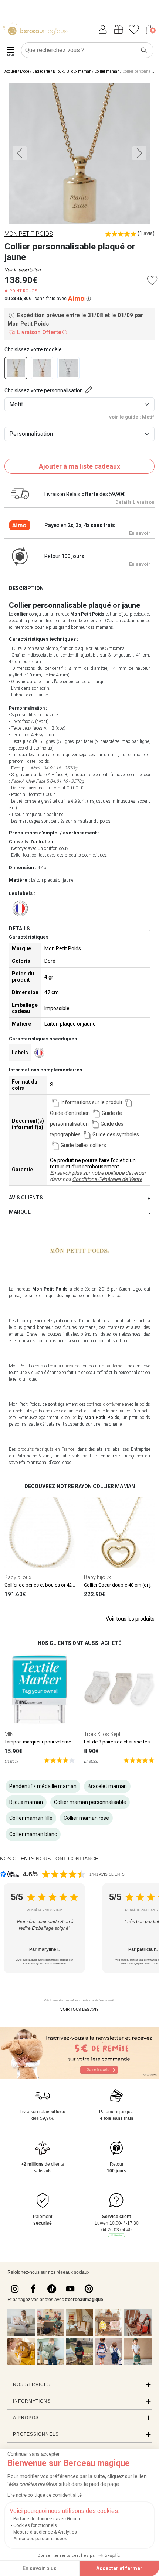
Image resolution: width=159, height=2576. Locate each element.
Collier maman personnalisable (90, 1802)
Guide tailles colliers (83, 1145)
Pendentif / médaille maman (43, 1786)
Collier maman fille (31, 1818)
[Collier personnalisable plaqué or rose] (42, 368)
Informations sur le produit (92, 1102)
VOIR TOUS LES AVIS (79, 2009)
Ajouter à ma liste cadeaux (79, 466)
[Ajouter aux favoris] (152, 280)
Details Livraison (135, 502)
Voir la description (23, 270)
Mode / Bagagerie (35, 71)
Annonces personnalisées (40, 2539)
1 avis (146, 233)
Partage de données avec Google (47, 2519)
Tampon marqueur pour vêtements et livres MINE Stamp (63, 1742)
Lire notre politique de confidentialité (45, 2495)
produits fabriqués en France (46, 1449)
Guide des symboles (116, 1134)
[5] (59, 1760)
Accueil (11, 71)
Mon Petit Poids (63, 948)
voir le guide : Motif (132, 417)
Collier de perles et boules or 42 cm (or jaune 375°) (58, 1585)
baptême (114, 1366)
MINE (11, 1734)
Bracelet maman (107, 1786)
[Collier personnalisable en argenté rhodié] (68, 368)
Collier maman (107, 71)
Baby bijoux (18, 1577)
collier (71, 1418)
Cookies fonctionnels (35, 2525)
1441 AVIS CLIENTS (107, 1874)
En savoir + (142, 533)
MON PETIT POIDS (29, 234)
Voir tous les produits (130, 1619)
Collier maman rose (86, 1818)
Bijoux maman (79, 71)
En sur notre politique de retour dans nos (98, 1176)
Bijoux (58, 71)
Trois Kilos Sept (102, 1734)
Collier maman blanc (33, 1834)
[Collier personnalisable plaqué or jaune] (16, 368)
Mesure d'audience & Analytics (45, 2532)
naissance (72, 1366)
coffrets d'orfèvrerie (105, 1404)
